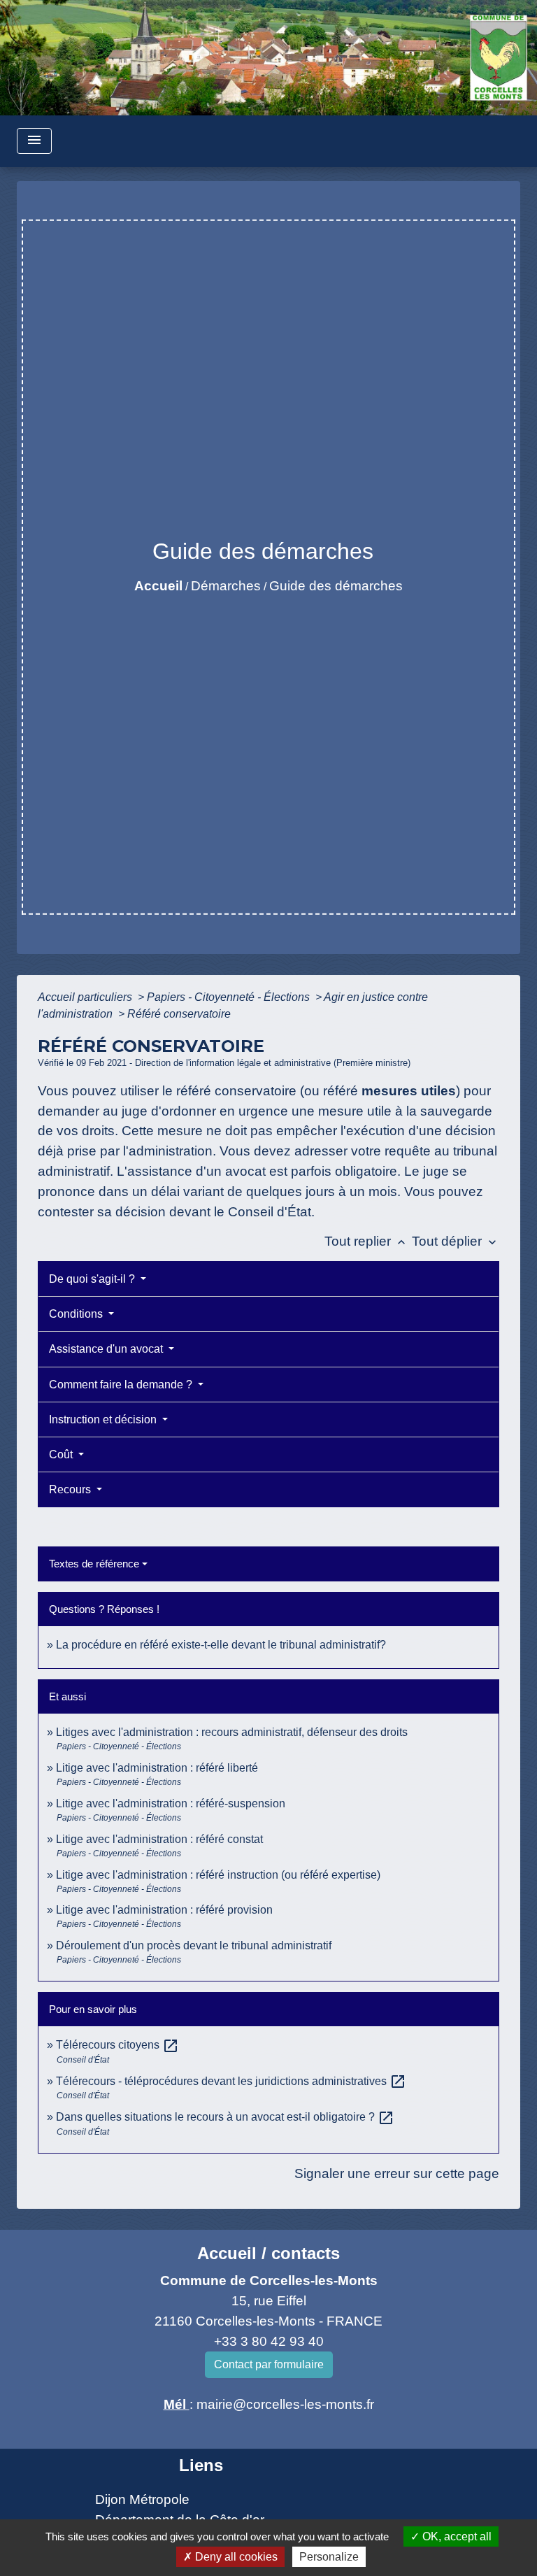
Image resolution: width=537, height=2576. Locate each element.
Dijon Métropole (142, 2499)
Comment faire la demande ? (122, 1385)
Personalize (329, 2557)
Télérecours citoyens (117, 2045)
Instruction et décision (104, 1419)
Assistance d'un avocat (107, 1349)
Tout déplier (456, 1241)
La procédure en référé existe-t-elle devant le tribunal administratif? (221, 1645)
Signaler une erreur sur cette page (397, 2173)
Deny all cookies (235, 2557)
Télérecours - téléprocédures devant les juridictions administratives (231, 2081)
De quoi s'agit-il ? (93, 1279)
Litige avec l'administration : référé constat (159, 1839)
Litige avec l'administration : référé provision (164, 1910)
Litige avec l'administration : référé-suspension (171, 1803)
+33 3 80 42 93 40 (269, 2341)
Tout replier (366, 1241)
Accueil (158, 586)
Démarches (226, 586)
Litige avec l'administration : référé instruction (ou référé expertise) (218, 1875)
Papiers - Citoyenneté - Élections (230, 997)
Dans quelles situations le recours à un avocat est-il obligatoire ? (225, 2117)
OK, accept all (456, 2536)
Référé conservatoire (179, 1014)
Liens (201, 2465)
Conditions (77, 1314)
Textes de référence (94, 1564)
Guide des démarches (336, 586)
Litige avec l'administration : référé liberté (157, 1768)
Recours (71, 1489)
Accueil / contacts (268, 2253)
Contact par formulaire (269, 2364)
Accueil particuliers (86, 997)
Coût (62, 1454)
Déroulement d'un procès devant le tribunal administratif (194, 1945)
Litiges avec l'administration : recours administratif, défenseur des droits (232, 1732)
